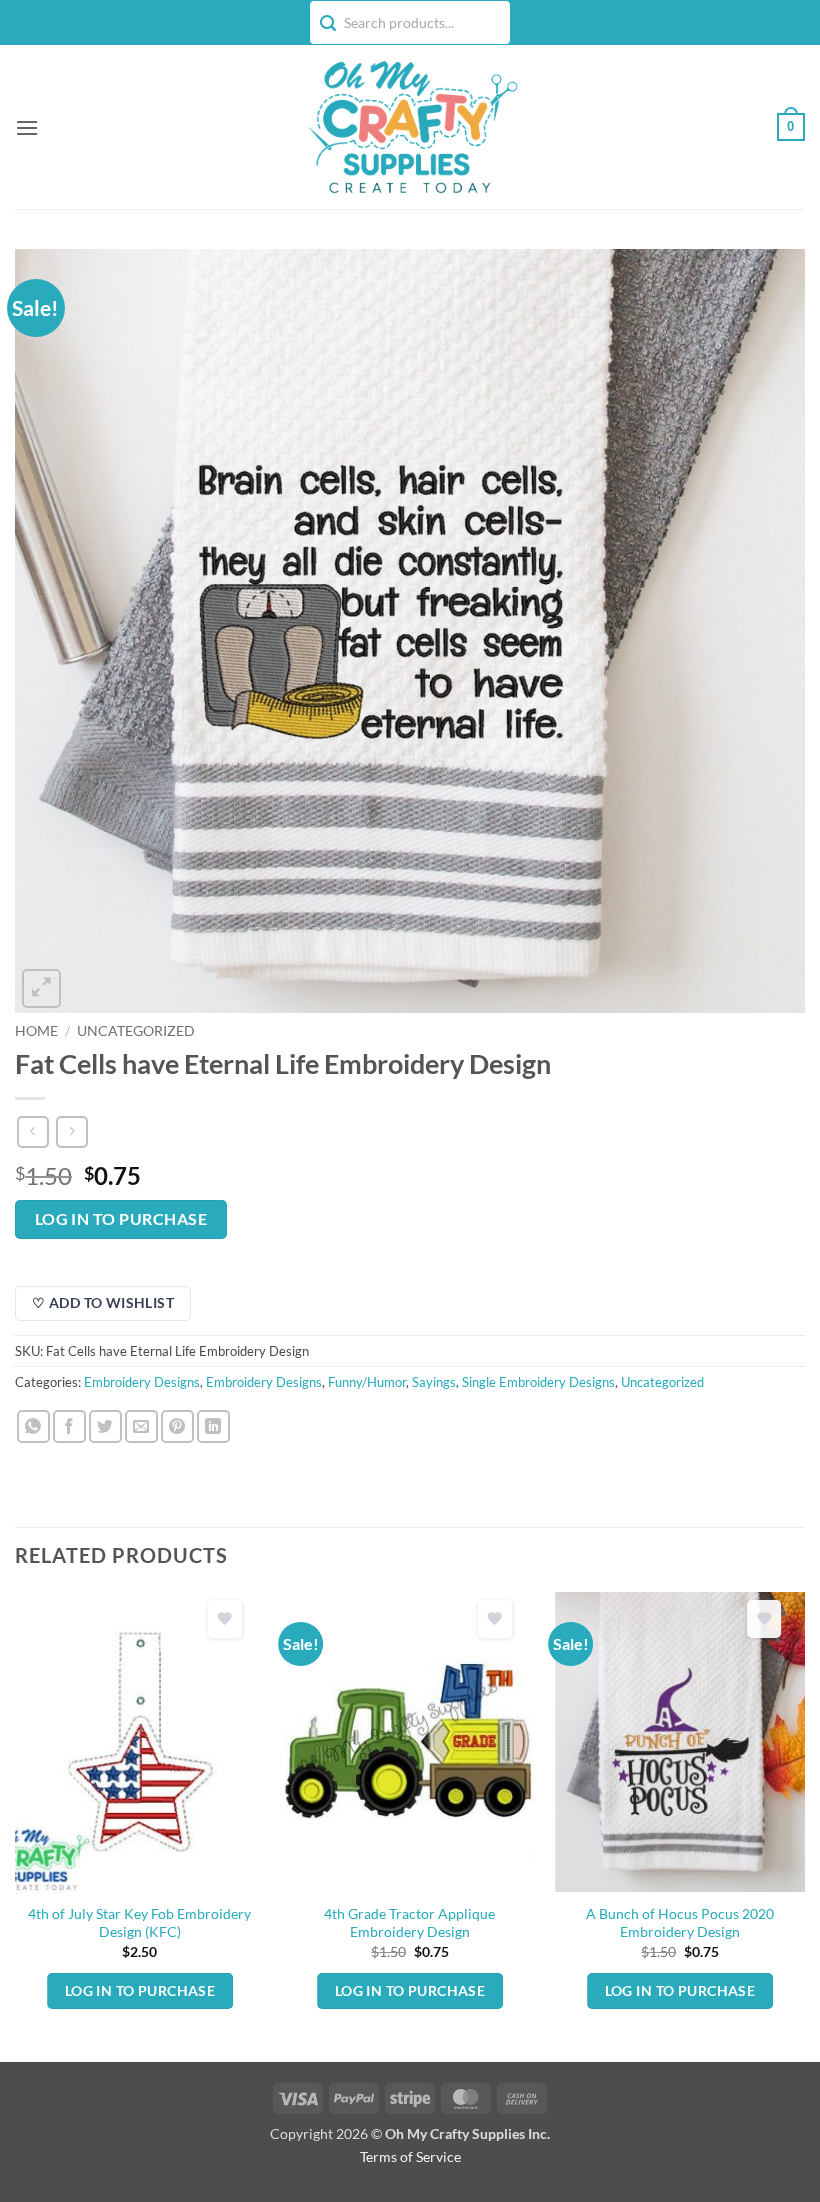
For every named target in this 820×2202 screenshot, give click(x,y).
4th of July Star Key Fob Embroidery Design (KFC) (139, 1923)
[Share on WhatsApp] (33, 1426)
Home (36, 1031)
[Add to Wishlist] (225, 1619)
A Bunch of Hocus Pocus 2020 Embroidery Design (680, 1923)
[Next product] (32, 1131)
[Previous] (16, 1825)
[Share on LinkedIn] (213, 1426)
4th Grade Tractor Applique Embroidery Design (409, 1923)
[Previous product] (71, 1131)
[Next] (804, 1825)
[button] (27, 127)
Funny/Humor (367, 1382)
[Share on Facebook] (69, 1426)
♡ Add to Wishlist (103, 1302)
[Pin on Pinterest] (177, 1426)
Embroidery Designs (142, 1382)
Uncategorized (136, 1031)
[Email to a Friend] (141, 1426)
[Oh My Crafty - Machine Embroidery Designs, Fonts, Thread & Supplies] (410, 127)
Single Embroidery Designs (538, 1382)
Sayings (434, 1382)
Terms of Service (410, 2156)
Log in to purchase (121, 1219)
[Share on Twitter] (105, 1426)
